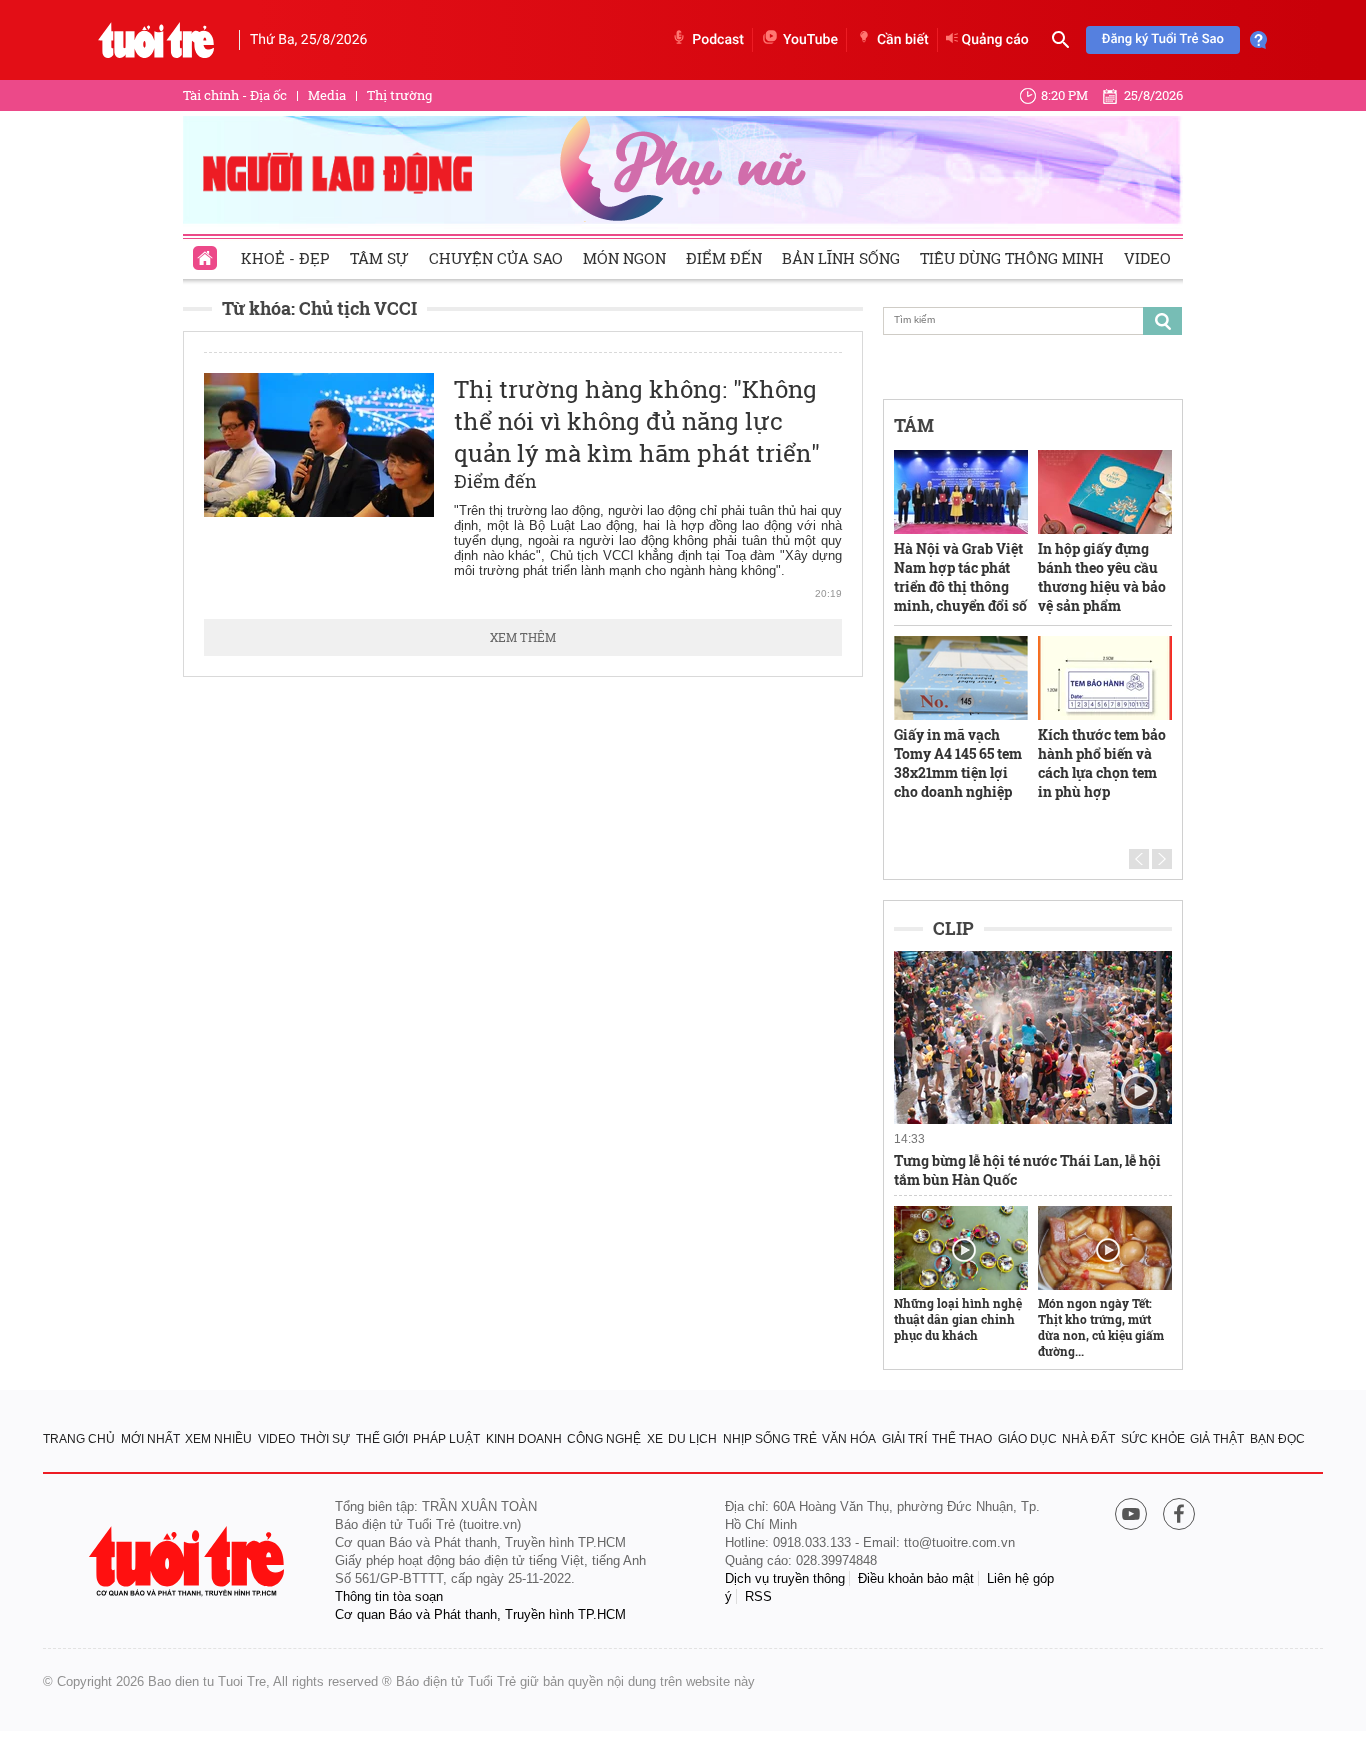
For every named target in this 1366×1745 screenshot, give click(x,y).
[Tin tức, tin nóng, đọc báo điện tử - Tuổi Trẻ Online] (156, 40)
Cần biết (903, 40)
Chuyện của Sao (496, 258)
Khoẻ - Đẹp (285, 258)
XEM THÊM (523, 637)
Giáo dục (1027, 1439)
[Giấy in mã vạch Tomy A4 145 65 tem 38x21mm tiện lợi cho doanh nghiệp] (961, 678)
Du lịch (692, 1439)
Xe (655, 1439)
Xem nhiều (218, 1439)
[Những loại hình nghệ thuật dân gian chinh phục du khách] (961, 1248)
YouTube (810, 40)
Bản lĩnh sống (841, 258)
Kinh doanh (524, 1439)
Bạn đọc (1277, 1439)
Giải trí (904, 1439)
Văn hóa (849, 1439)
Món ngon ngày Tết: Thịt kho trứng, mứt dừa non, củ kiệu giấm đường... (1101, 1327)
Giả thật (1217, 1439)
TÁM (914, 425)
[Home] (207, 252)
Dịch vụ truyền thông (785, 1578)
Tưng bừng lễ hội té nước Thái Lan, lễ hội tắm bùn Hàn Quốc (1027, 1170)
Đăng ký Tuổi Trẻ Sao (1163, 39)
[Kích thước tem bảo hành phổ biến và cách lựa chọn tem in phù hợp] (1105, 678)
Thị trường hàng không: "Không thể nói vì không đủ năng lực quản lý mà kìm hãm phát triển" (637, 421)
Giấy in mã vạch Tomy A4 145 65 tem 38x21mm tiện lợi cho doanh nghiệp (958, 763)
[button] (1139, 859)
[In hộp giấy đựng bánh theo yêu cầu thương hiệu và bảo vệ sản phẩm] (1105, 492)
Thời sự (325, 1439)
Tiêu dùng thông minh (1012, 258)
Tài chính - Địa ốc (235, 95)
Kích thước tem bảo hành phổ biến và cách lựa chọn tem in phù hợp (1102, 763)
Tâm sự (379, 258)
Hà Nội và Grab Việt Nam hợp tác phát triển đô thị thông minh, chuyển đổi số (960, 577)
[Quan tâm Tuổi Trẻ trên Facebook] (1179, 1515)
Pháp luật (446, 1439)
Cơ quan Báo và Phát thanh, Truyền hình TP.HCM (480, 1614)
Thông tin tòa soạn (389, 1596)
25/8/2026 (1153, 95)
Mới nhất (150, 1439)
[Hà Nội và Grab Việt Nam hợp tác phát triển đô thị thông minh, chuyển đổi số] (961, 492)
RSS (758, 1596)
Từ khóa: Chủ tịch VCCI (319, 308)
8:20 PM (1064, 95)
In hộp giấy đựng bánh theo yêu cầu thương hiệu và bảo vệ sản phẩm (1102, 577)
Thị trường (399, 95)
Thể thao (962, 1439)
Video (1147, 258)
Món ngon (624, 258)
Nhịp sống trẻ (770, 1439)
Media (327, 95)
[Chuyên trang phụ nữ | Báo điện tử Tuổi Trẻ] (683, 169)
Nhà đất (1088, 1439)
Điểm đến (724, 258)
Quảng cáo (995, 40)
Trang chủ (79, 1439)
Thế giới (382, 1439)
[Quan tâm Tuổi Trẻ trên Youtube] (1131, 1515)
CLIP (953, 928)
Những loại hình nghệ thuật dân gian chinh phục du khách (958, 1319)
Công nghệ (604, 1439)
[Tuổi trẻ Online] (189, 1561)
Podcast (718, 40)
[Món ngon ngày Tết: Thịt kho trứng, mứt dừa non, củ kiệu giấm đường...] (1105, 1248)
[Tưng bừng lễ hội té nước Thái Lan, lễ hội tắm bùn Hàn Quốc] (1033, 1038)
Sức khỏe (1153, 1439)
